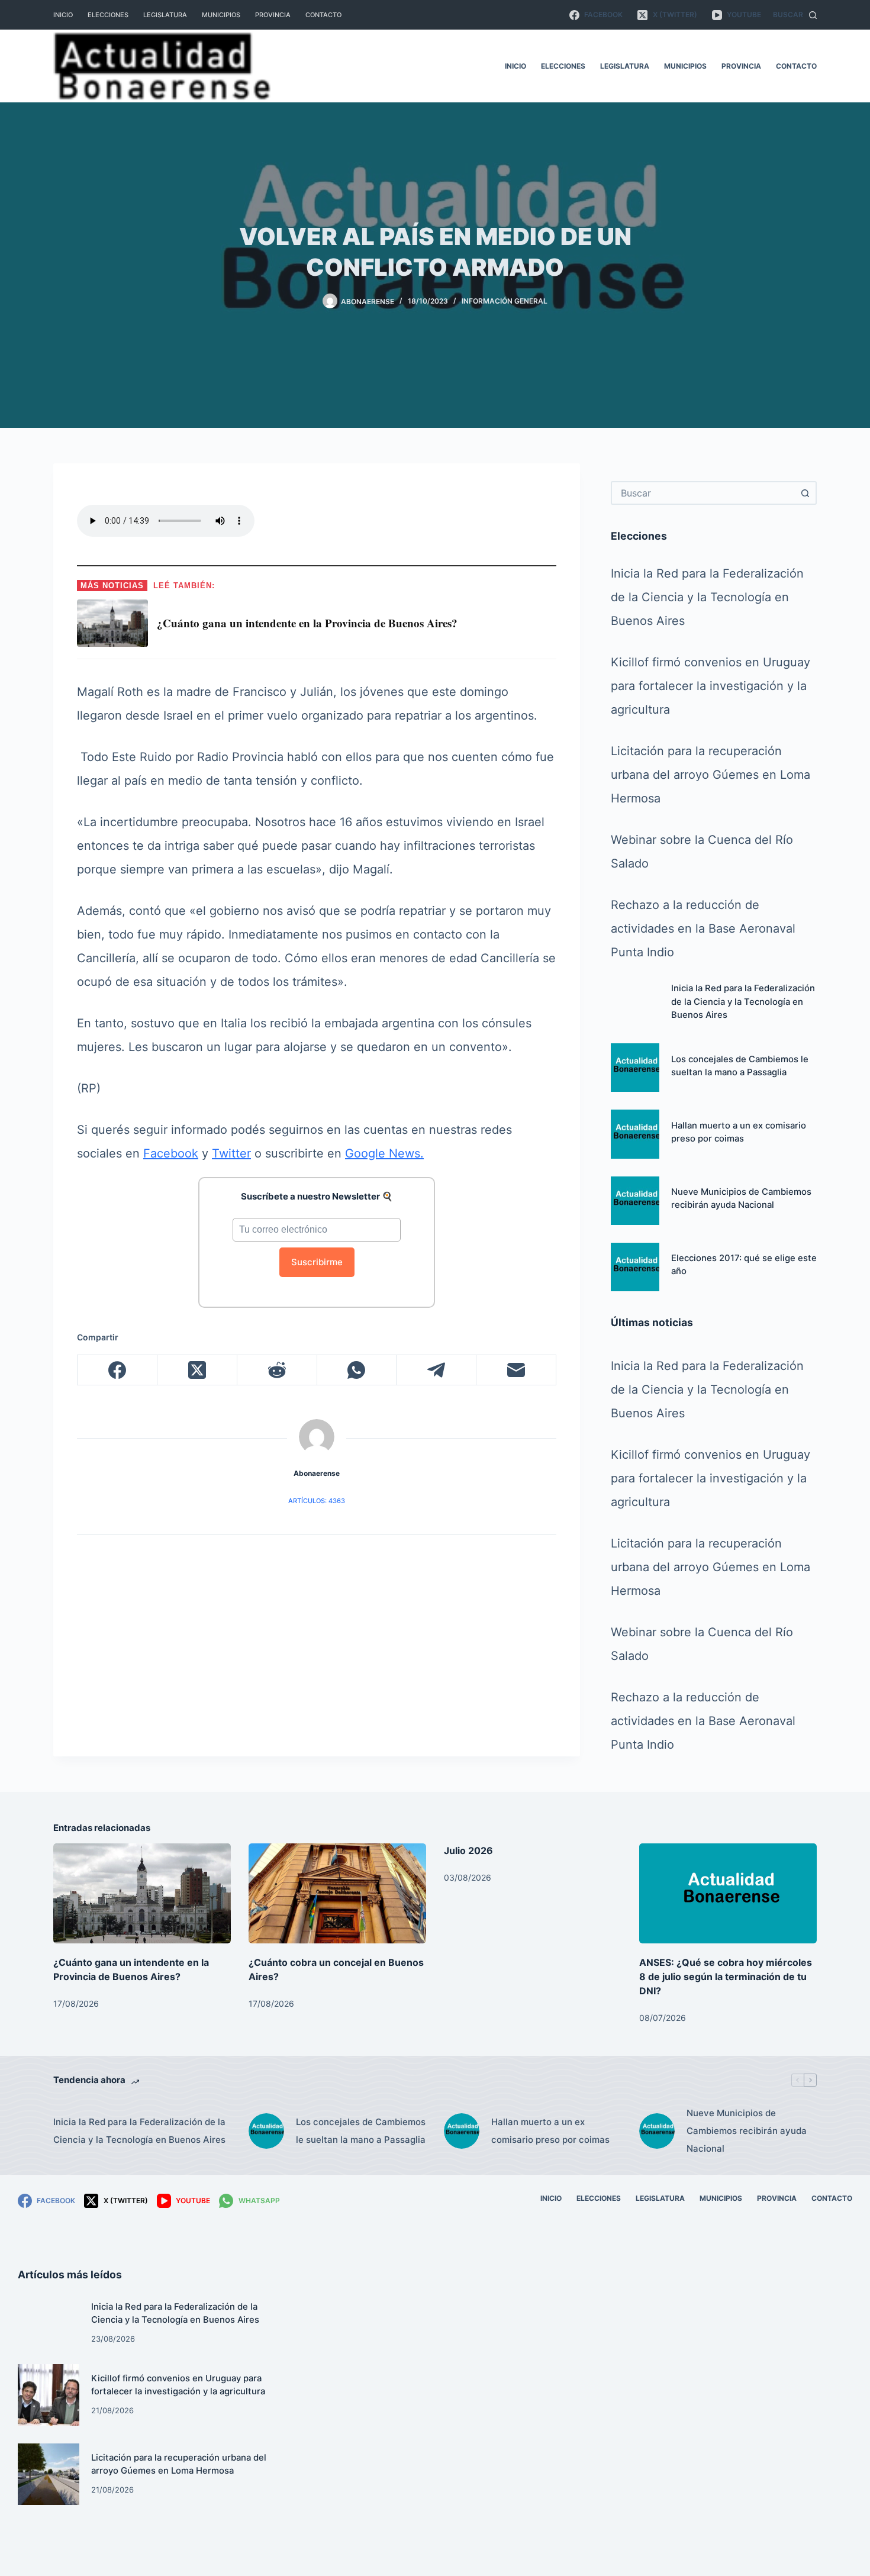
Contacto (323, 15)
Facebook (171, 1153)
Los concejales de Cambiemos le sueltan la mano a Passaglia (361, 2131)
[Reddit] (277, 1370)
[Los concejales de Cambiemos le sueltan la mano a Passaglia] (635, 1068)
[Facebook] (117, 1370)
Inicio (63, 15)
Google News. (384, 1153)
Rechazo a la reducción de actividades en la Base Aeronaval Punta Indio (703, 928)
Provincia (273, 15)
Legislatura (165, 15)
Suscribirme (317, 1262)
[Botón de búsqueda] (805, 493)
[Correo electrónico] (516, 1370)
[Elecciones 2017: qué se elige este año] (635, 1267)
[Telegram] (436, 1370)
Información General (505, 301)
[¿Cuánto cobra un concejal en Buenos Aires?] (337, 1893)
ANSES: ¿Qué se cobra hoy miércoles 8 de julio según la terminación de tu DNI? (726, 1977)
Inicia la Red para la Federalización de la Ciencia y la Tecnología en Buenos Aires (707, 597)
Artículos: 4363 (317, 1501)
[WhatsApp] (357, 1370)
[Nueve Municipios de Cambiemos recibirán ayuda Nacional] (635, 1201)
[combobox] (703, 493)
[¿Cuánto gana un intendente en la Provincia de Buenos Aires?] (142, 1893)
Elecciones (108, 15)
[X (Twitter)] (197, 1370)
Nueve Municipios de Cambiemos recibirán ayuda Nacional (747, 2131)
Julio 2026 (468, 1850)
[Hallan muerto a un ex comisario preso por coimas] (635, 1134)
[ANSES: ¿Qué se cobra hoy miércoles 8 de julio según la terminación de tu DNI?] (728, 1893)
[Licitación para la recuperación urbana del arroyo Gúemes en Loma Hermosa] (49, 2474)
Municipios (221, 15)
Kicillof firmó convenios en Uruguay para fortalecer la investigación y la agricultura (710, 686)
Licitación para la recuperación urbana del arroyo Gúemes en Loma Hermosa (710, 775)
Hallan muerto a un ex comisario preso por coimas (550, 2131)
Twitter (231, 1153)
